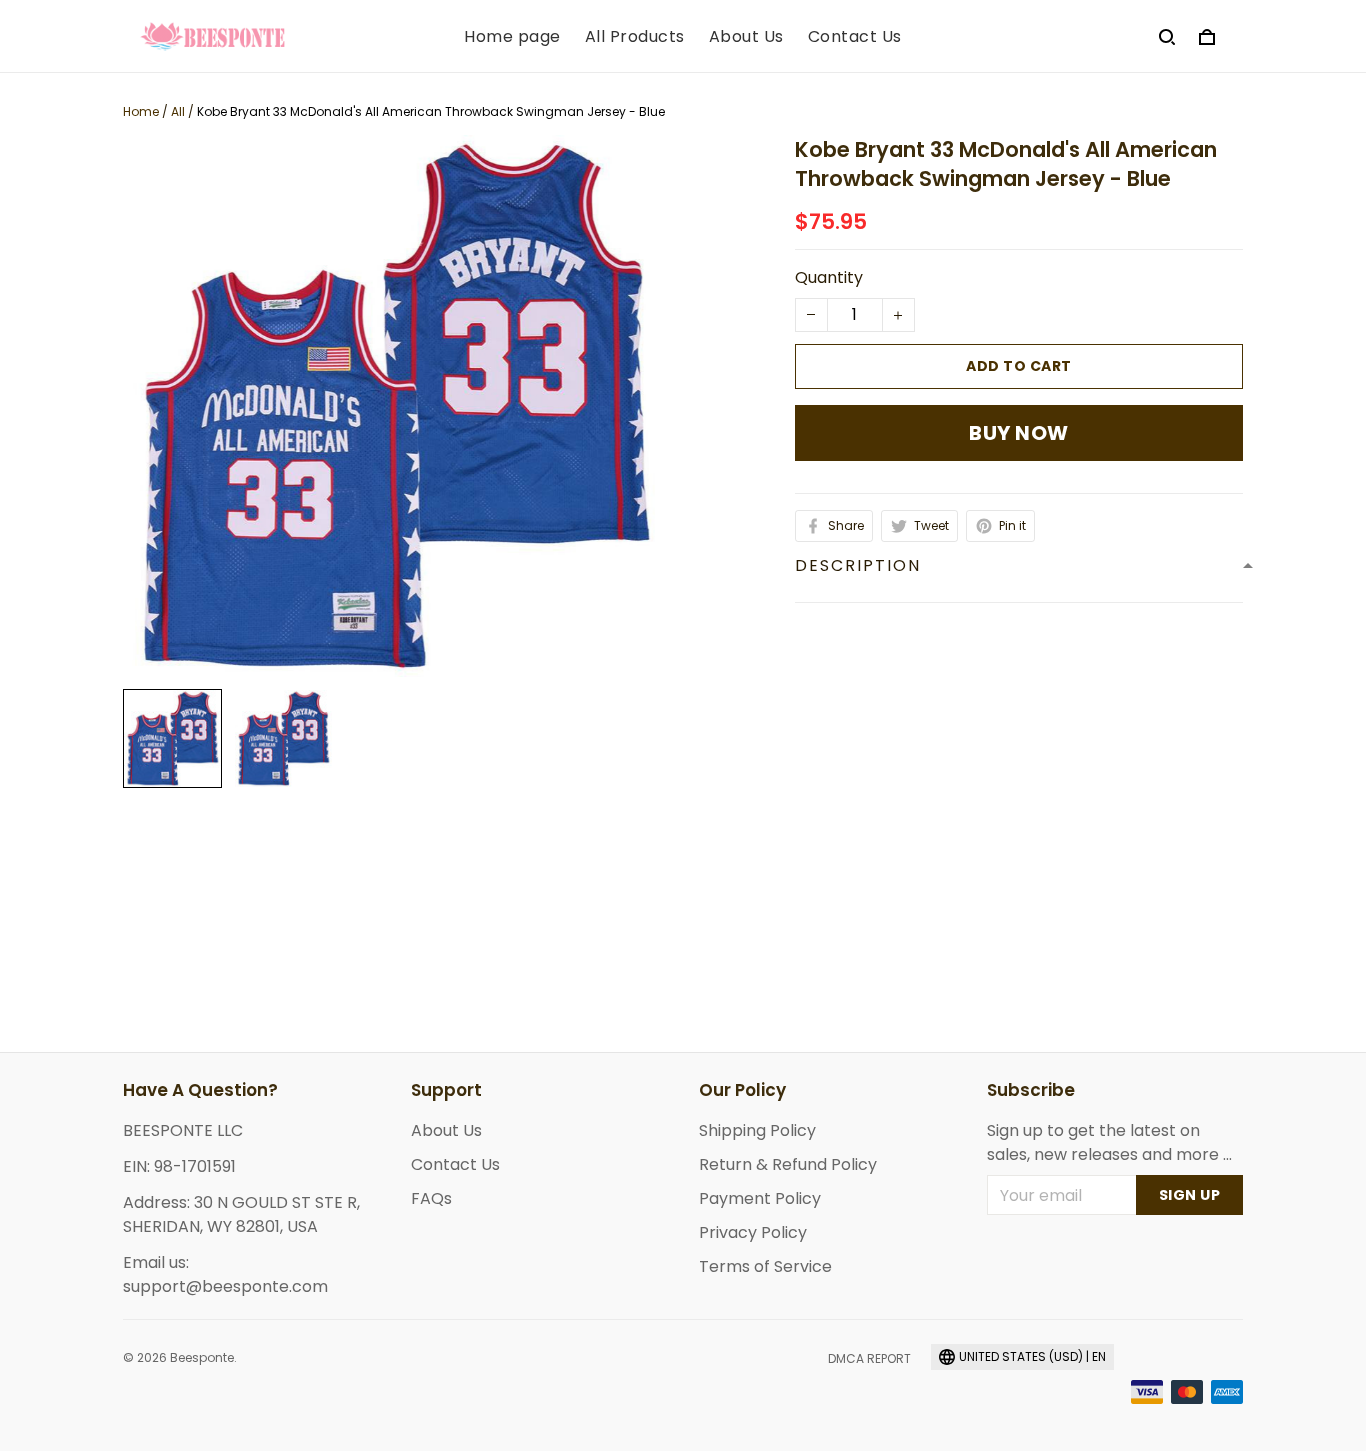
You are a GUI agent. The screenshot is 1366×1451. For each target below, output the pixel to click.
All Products (635, 37)
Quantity (829, 277)
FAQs (431, 1198)
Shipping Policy (757, 1130)
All (178, 111)
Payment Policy (760, 1198)
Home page (512, 37)
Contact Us (855, 37)
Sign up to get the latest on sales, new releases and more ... (1109, 1142)
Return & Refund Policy (788, 1164)
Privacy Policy (753, 1232)
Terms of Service (765, 1266)
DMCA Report (869, 1358)
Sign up (1190, 1195)
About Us (746, 37)
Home (141, 111)
